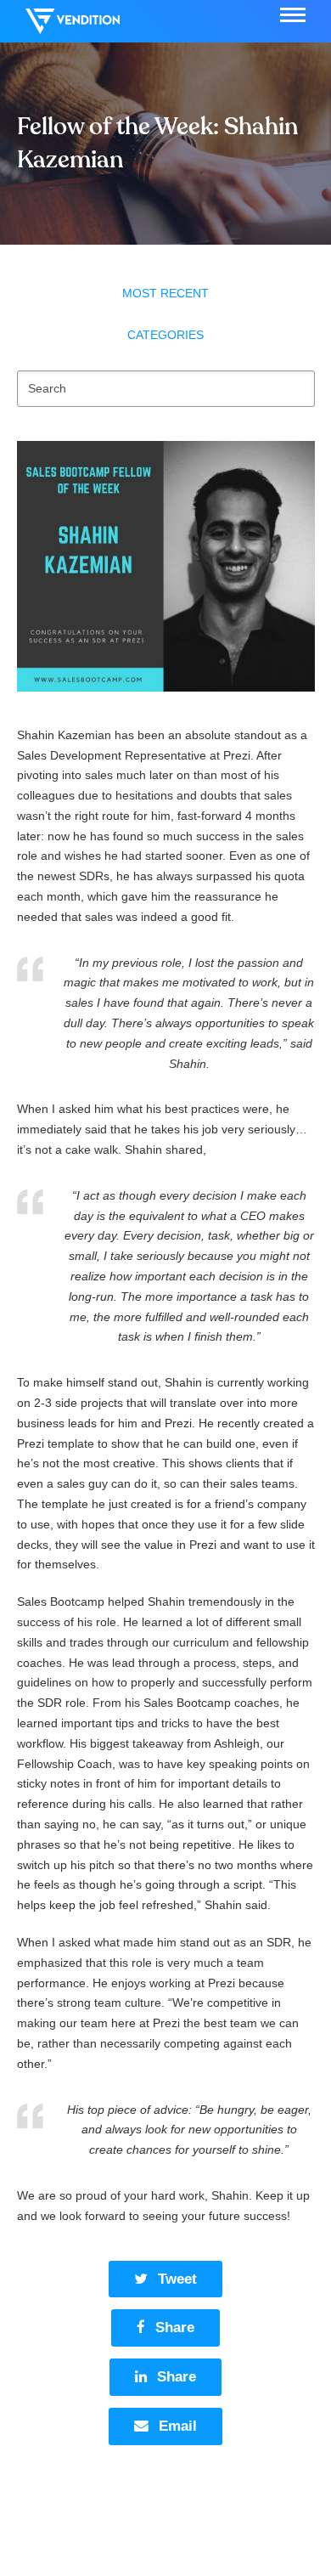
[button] (293, 15)
